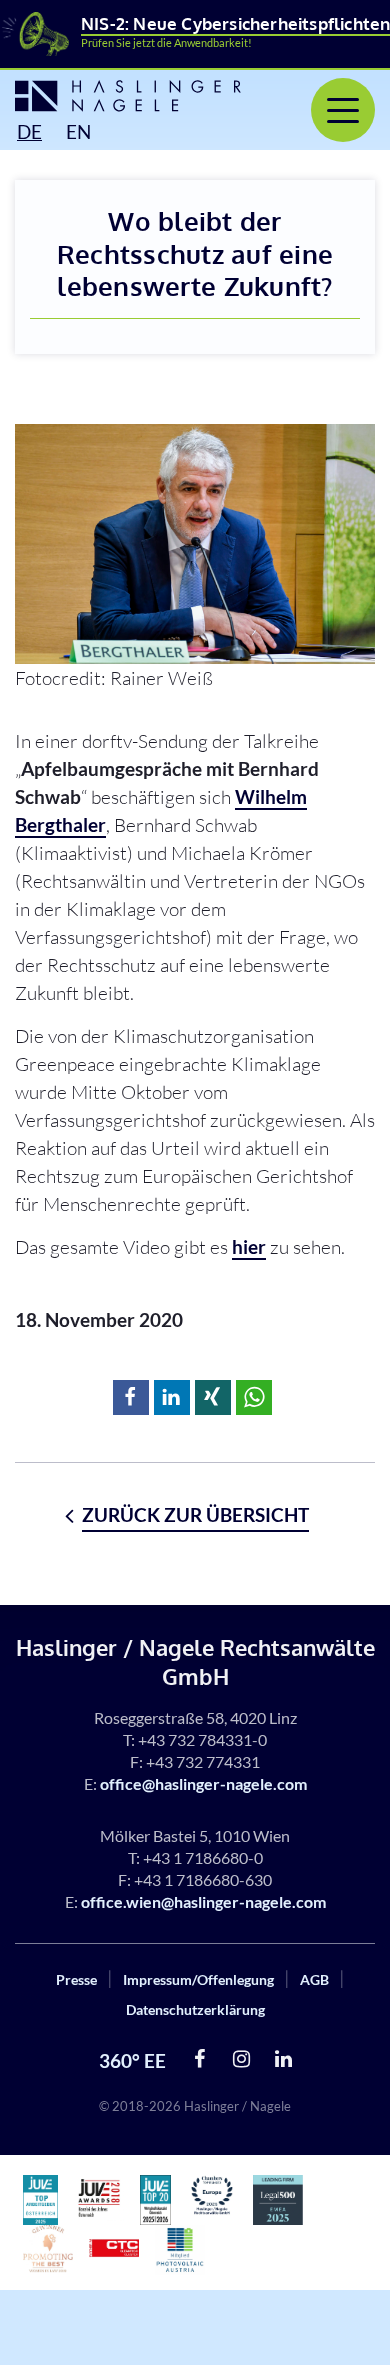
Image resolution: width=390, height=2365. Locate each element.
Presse (76, 1979)
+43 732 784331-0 (202, 1739)
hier (249, 1246)
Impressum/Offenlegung (198, 1979)
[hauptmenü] (343, 110)
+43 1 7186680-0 (203, 1857)
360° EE (132, 2060)
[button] (131, 1397)
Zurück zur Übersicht (195, 1514)
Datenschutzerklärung (195, 2009)
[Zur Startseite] (114, 96)
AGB (314, 1979)
